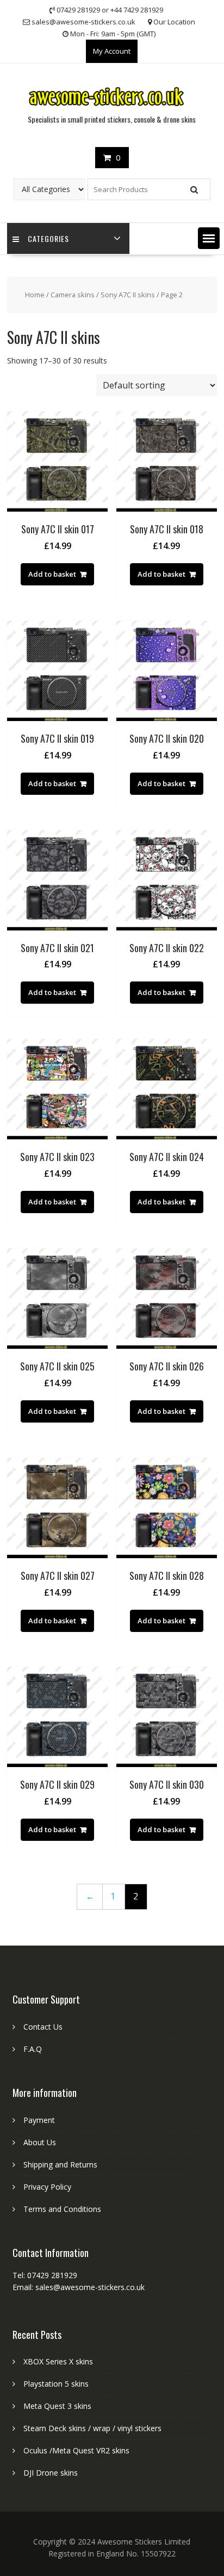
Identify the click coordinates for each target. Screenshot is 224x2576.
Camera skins (73, 295)
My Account (112, 51)
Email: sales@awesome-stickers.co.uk (79, 2287)
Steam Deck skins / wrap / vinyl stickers (92, 2428)
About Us (40, 2142)
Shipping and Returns (60, 2164)
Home (35, 295)
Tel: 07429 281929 (45, 2275)
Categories (48, 238)
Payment (39, 2120)
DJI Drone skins (51, 2473)
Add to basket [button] (52, 574)
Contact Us (43, 2027)
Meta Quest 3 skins (57, 2406)
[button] (209, 238)
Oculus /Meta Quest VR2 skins (76, 2450)
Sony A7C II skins (128, 295)
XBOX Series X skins (58, 2361)
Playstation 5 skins (56, 2384)
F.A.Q (33, 2049)
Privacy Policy (47, 2187)
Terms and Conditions (62, 2209)
